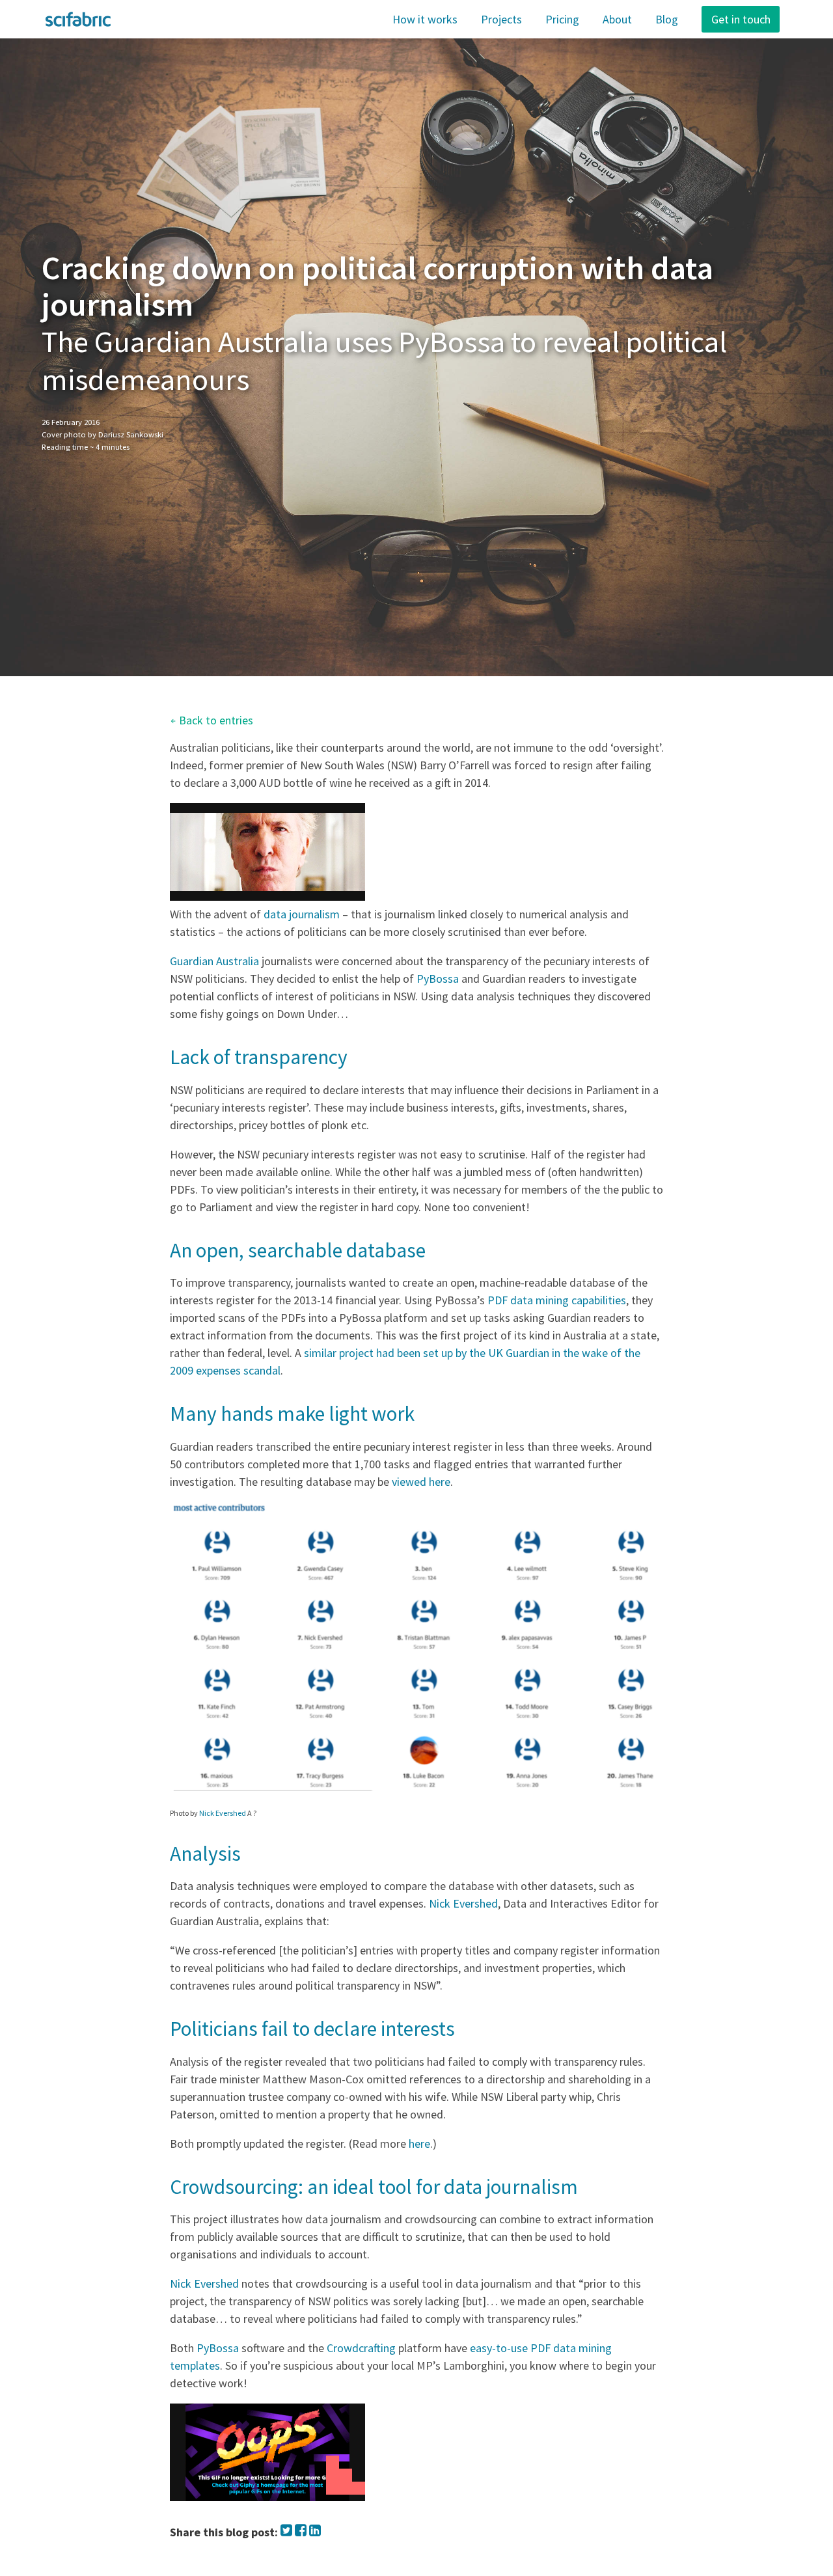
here (419, 2144)
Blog (667, 19)
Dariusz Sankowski (131, 434)
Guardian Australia (214, 961)
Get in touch (741, 19)
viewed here (421, 1482)
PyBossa (438, 979)
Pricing (562, 19)
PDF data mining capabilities (557, 1300)
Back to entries (212, 720)
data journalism (302, 914)
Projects (501, 19)
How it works (425, 19)
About (617, 19)
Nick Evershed (223, 1813)
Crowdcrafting (361, 2348)
